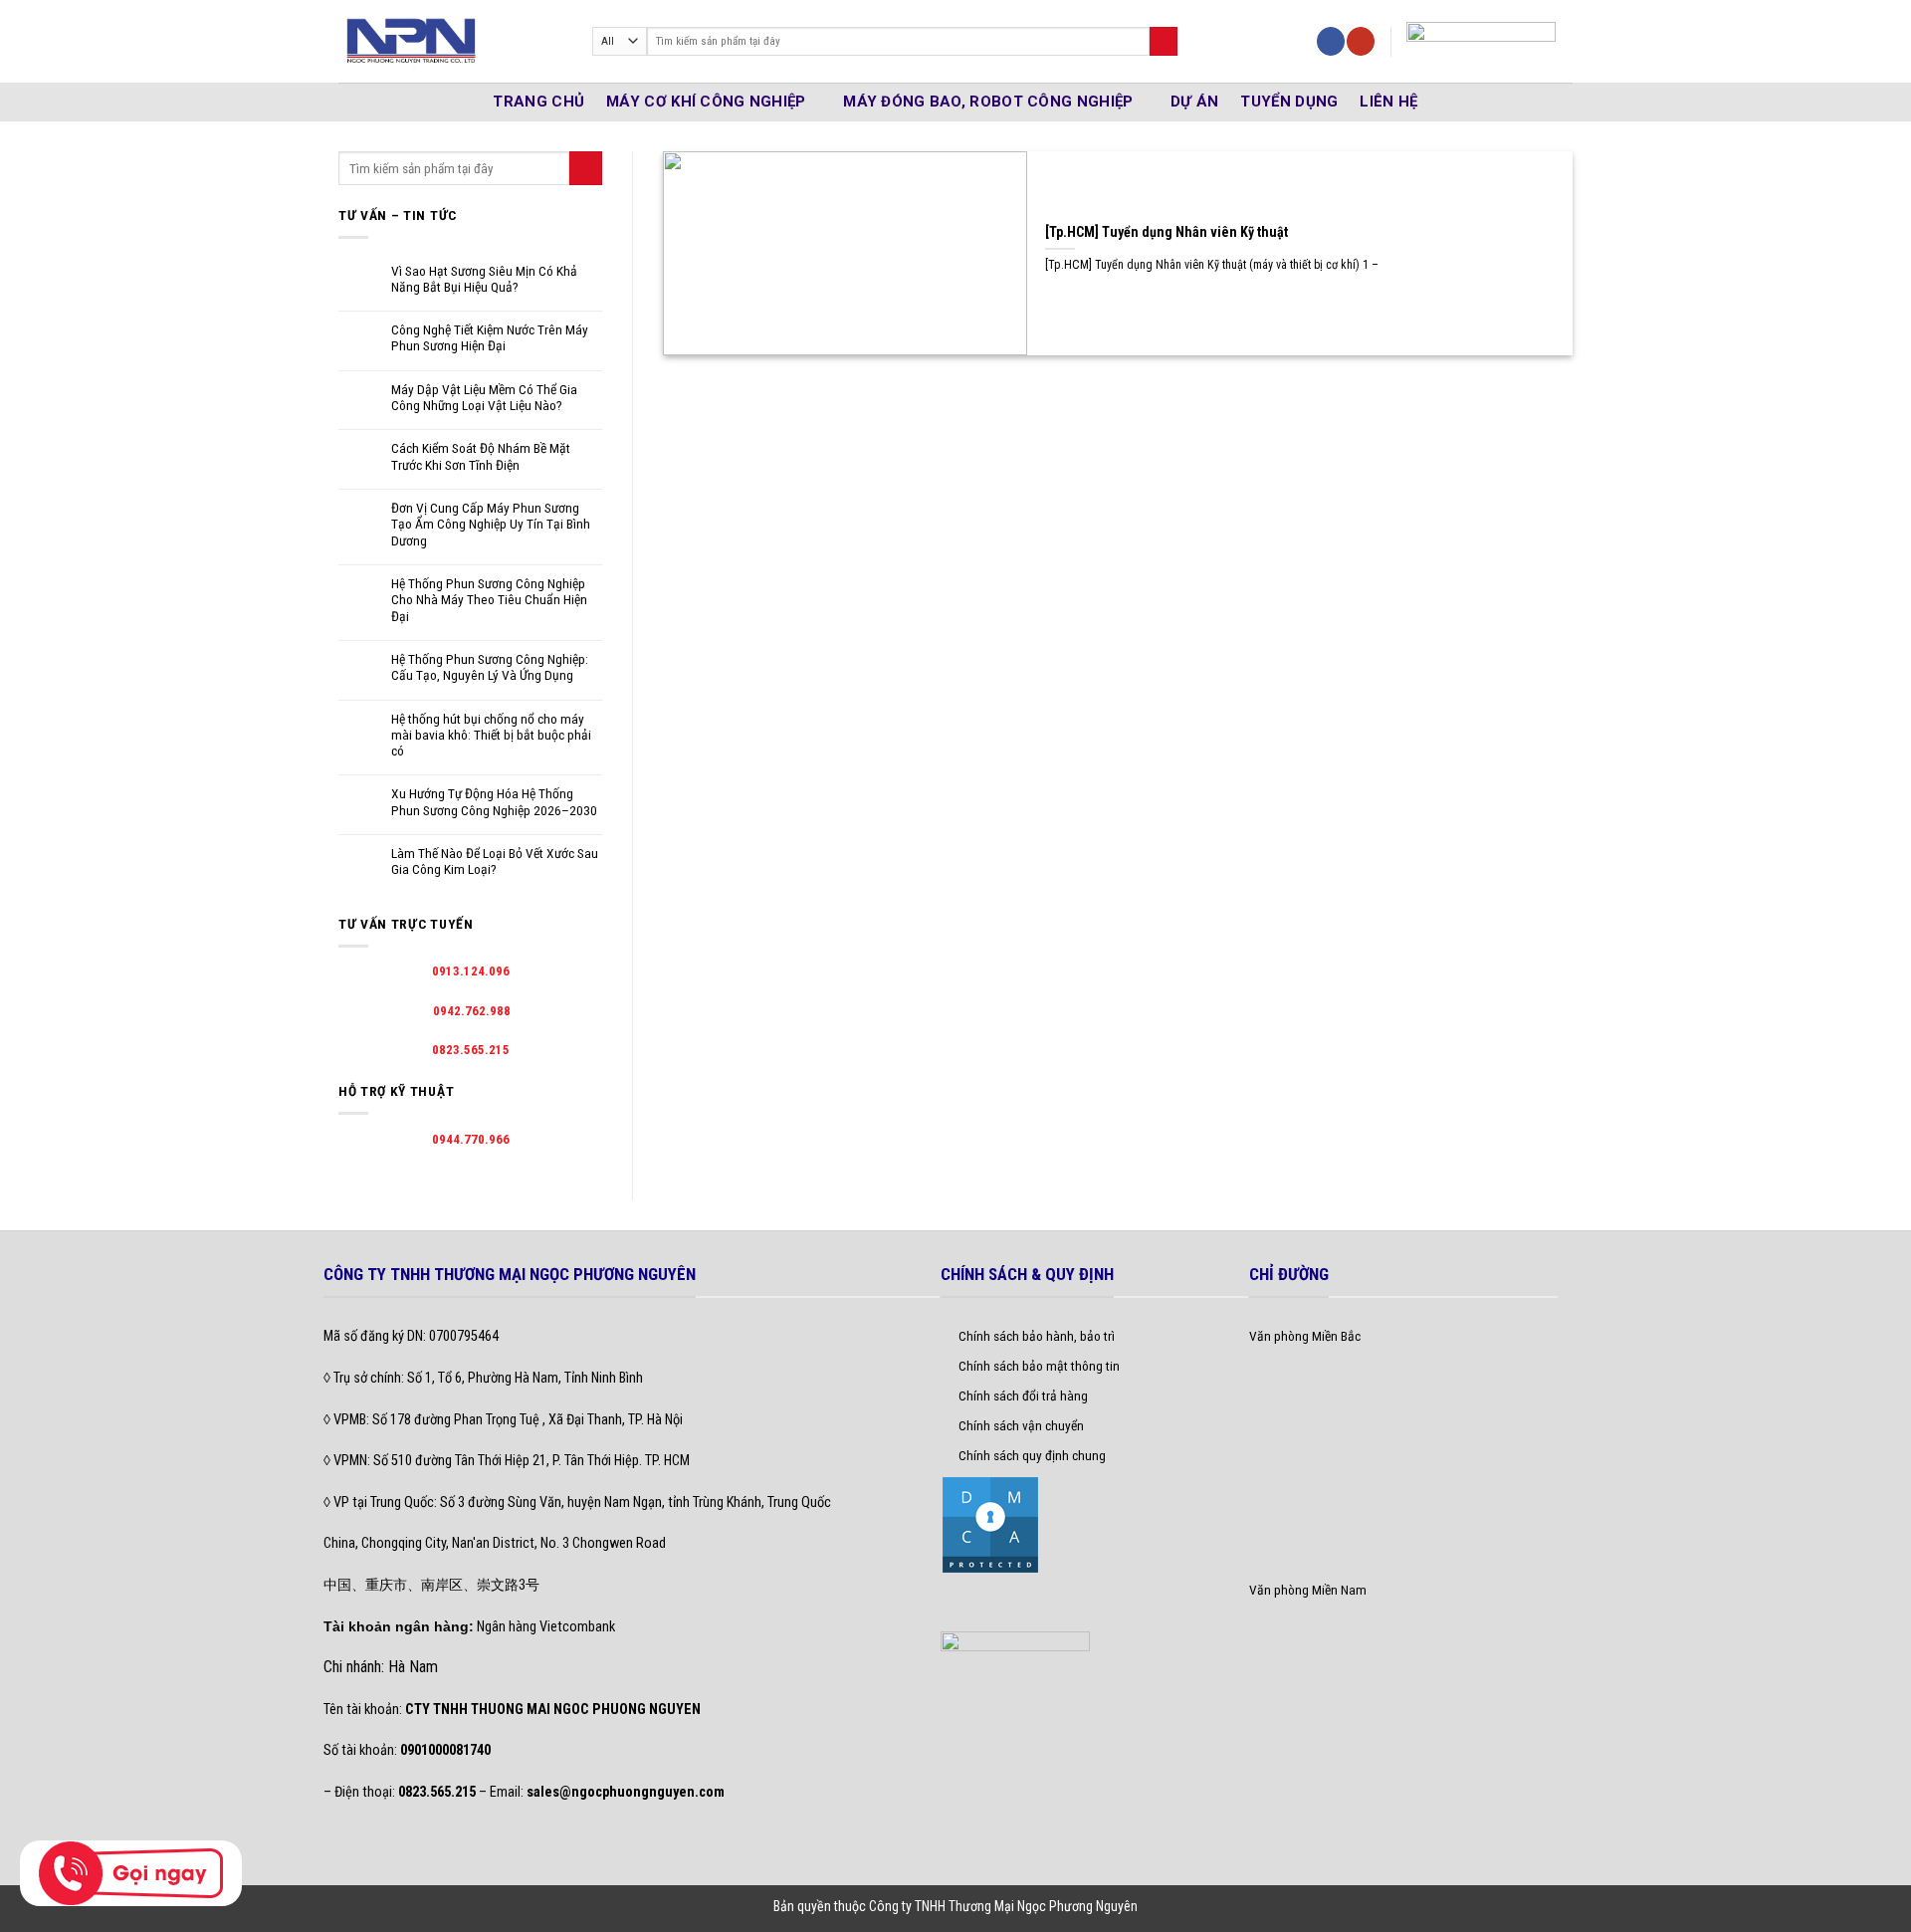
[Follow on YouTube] (1361, 41)
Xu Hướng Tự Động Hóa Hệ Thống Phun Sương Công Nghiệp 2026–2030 (494, 801)
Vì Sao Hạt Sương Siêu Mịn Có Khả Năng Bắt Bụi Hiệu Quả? (484, 279)
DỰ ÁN (1195, 102)
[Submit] (1164, 41)
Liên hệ (1388, 102)
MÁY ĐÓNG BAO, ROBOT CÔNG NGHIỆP (988, 102)
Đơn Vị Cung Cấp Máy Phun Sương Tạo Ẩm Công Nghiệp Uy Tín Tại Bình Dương (491, 524)
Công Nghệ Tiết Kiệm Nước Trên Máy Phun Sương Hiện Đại (490, 337)
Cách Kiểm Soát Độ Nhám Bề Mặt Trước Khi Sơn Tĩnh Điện (481, 456)
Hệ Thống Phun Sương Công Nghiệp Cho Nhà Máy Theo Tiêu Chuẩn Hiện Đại (489, 600)
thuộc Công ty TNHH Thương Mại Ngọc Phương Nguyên (986, 1906)
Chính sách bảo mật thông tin (1039, 1366)
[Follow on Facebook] (1331, 41)
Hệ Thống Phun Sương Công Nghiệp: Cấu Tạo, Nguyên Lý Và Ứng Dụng (490, 667)
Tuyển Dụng (1289, 102)
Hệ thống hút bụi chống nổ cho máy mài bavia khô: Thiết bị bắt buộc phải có (491, 735)
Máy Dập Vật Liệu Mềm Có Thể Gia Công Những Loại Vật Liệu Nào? (484, 397)
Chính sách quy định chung (1032, 1455)
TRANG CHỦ (538, 102)
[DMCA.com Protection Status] (990, 1524)
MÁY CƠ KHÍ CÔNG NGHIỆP (706, 102)
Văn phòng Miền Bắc (1305, 1336)
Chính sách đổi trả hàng (1023, 1395)
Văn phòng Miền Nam (1308, 1590)
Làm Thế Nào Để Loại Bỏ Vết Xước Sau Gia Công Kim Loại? (495, 861)
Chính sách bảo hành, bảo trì (1037, 1336)
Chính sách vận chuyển (1021, 1425)
